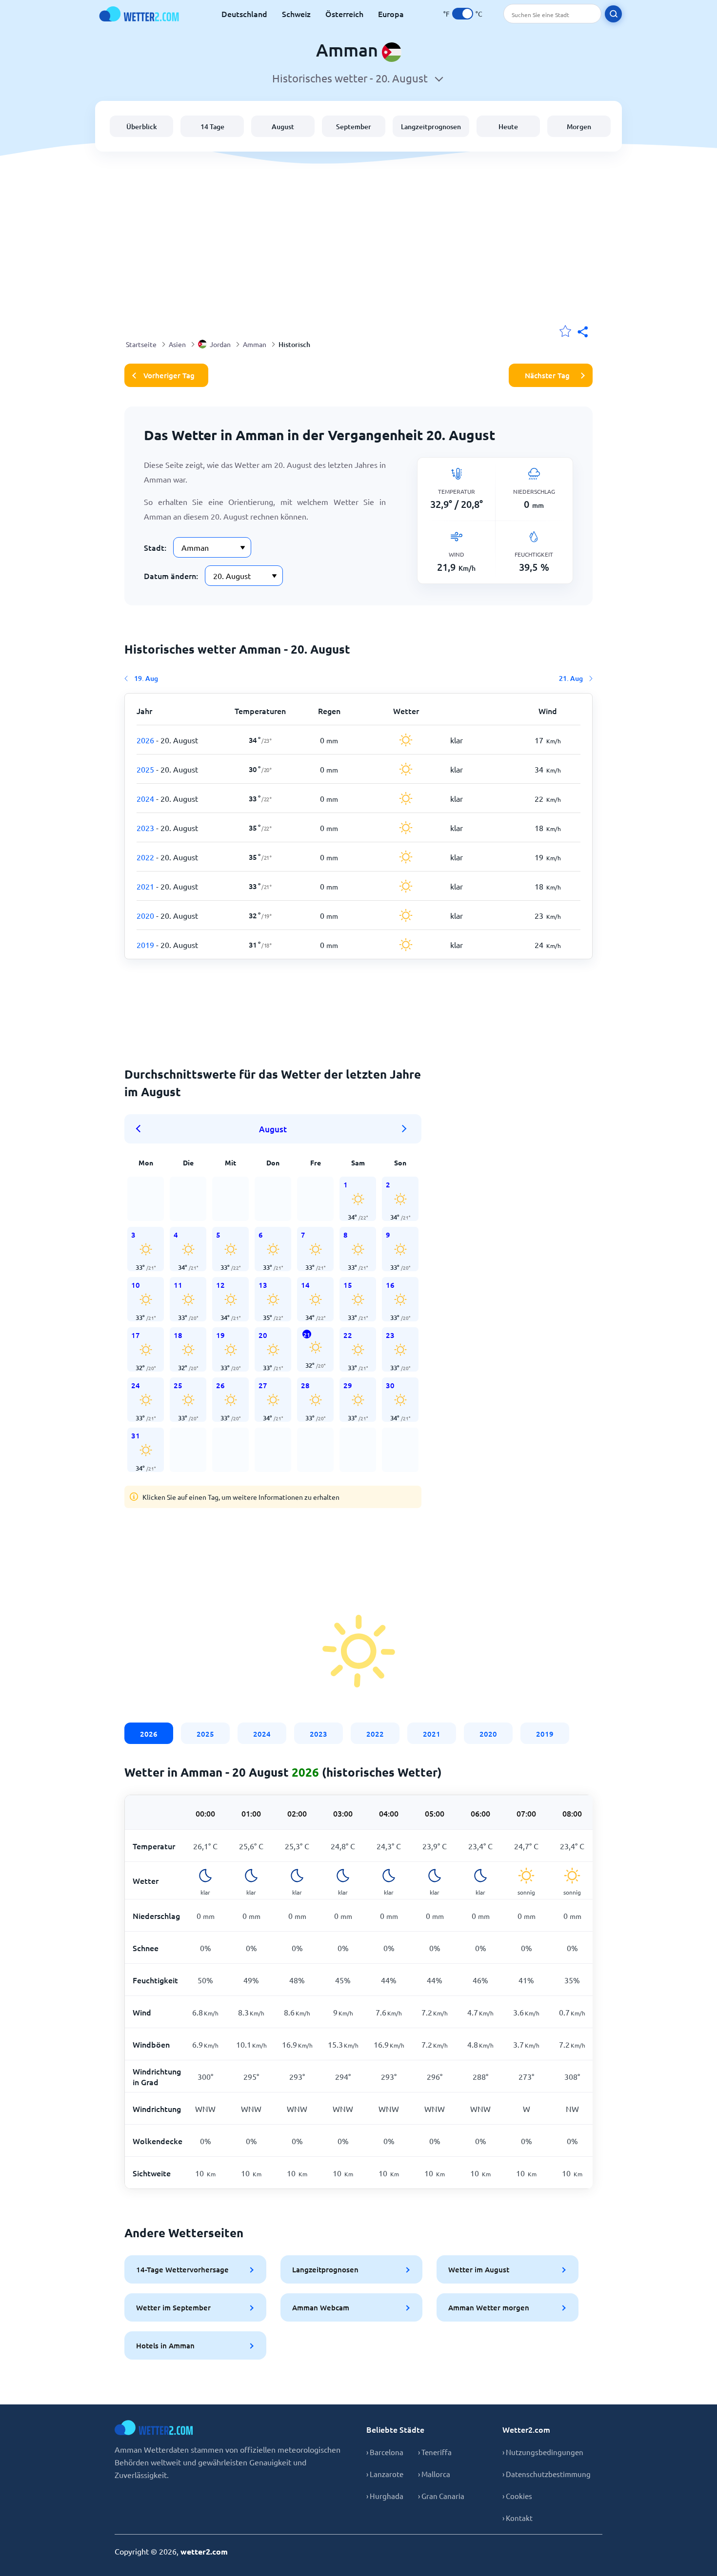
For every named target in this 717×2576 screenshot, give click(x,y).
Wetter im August (479, 2269)
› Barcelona (385, 2452)
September (354, 126)
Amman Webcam (321, 2307)
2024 (262, 1734)
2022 (375, 1734)
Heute (508, 126)
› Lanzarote (385, 2474)
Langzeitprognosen (431, 126)
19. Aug (146, 678)
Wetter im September (173, 2307)
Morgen (579, 126)
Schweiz (296, 14)
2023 (319, 1734)
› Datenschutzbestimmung (547, 2474)
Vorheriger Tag (169, 375)
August (283, 126)
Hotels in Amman (165, 2345)
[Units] (463, 14)
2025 (205, 1734)
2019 (545, 1734)
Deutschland (244, 14)
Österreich (344, 14)
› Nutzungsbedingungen (543, 2452)
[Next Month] (404, 1129)
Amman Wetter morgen (489, 2307)
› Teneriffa (435, 2452)
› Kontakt (518, 2518)
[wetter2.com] (139, 14)
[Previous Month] (141, 1129)
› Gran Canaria (441, 2496)
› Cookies (517, 2496)
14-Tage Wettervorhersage (182, 2269)
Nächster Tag (547, 375)
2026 (149, 1734)
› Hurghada (385, 2496)
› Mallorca (434, 2474)
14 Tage (212, 126)
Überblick (142, 126)
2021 (432, 1734)
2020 (488, 1734)
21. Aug (571, 678)
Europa (391, 14)
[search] (613, 14)
